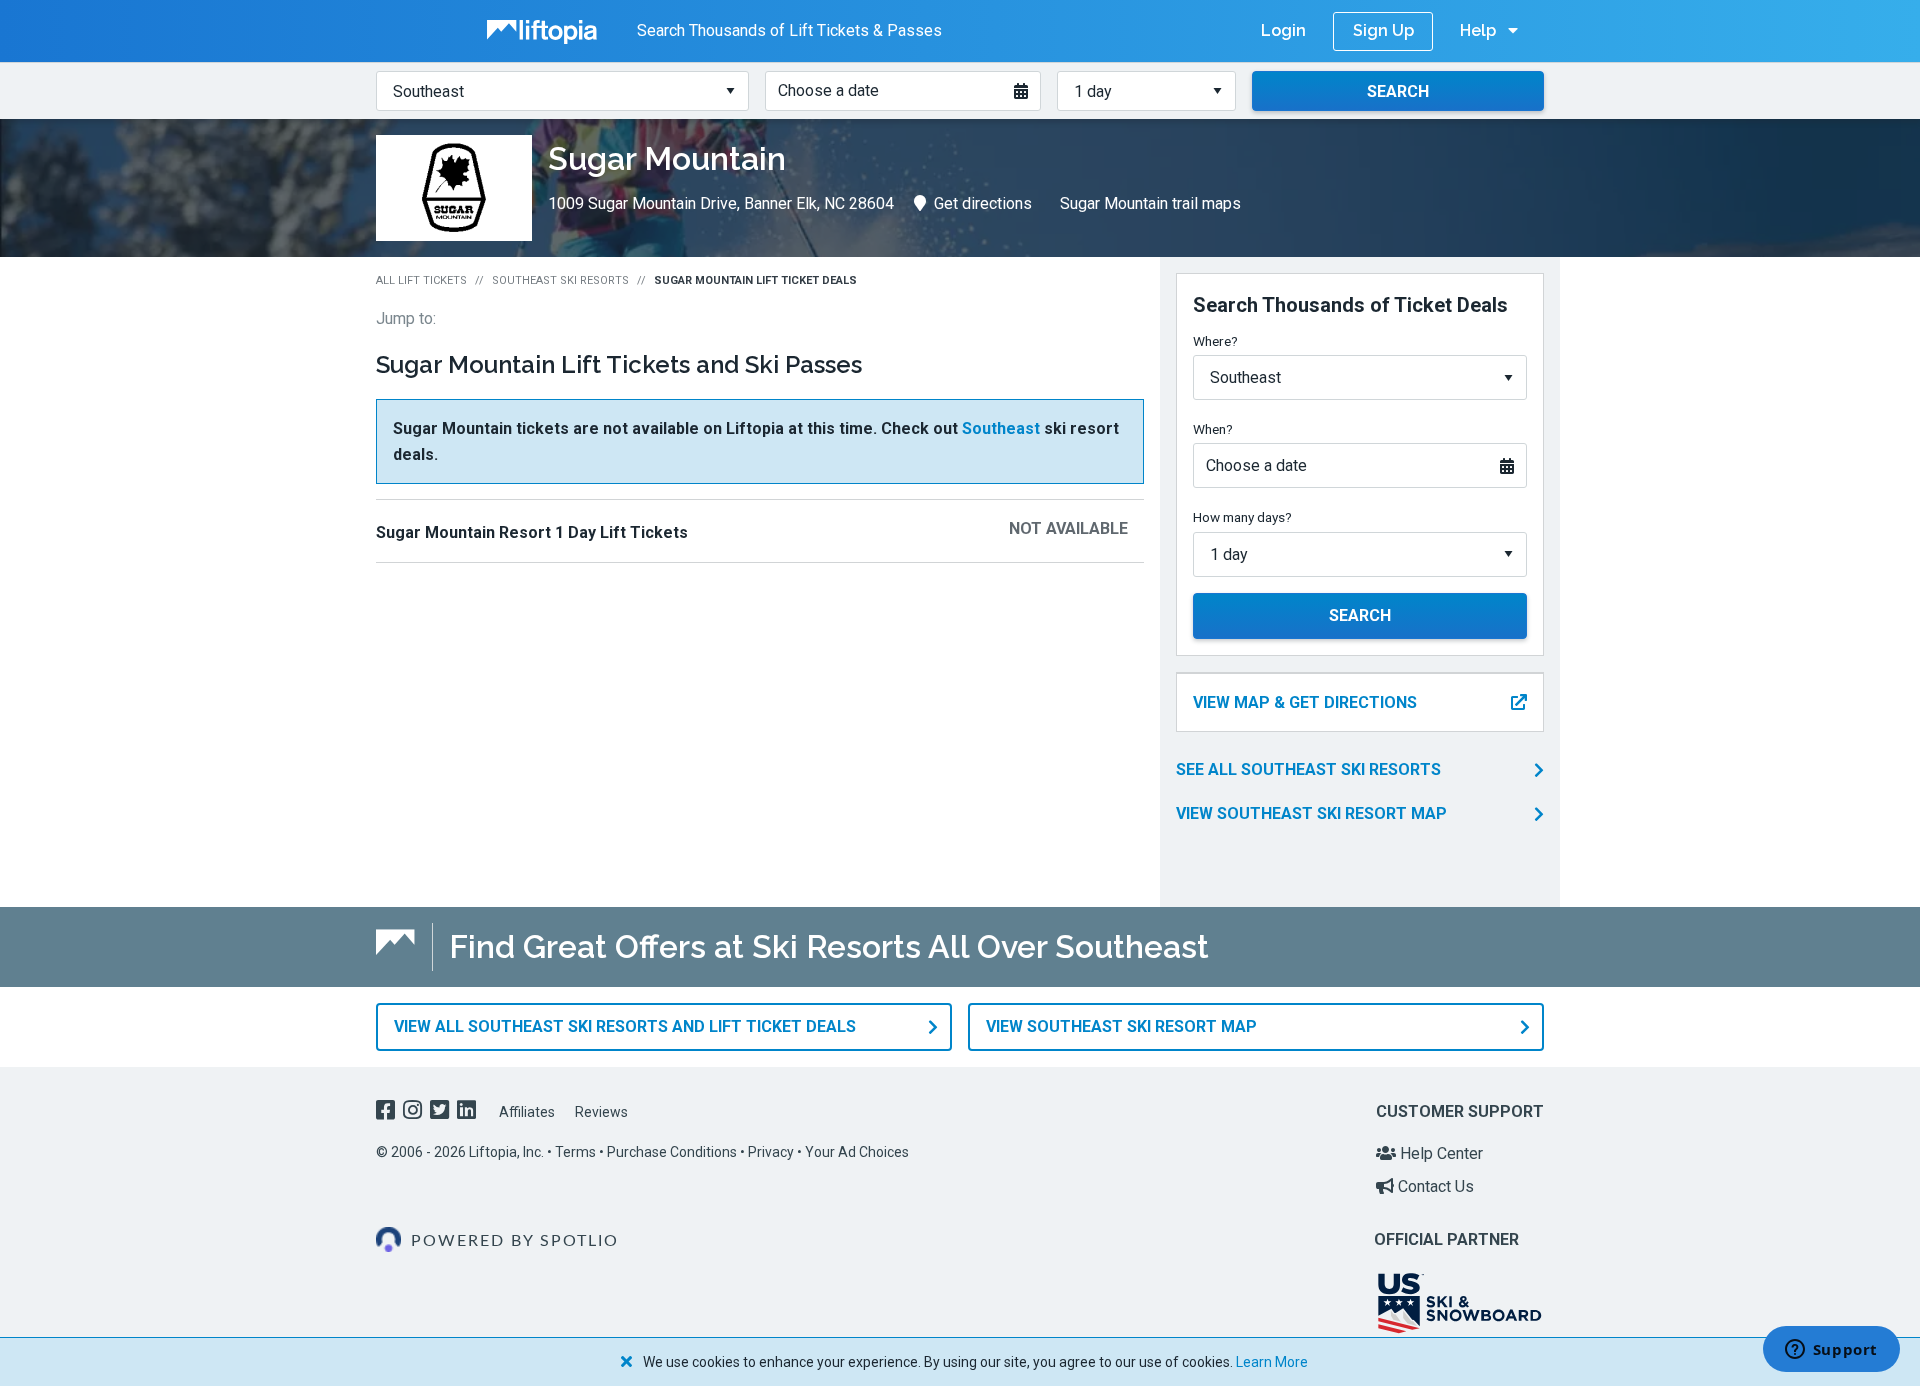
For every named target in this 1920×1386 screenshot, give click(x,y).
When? (1213, 429)
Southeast (1001, 428)
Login (1283, 30)
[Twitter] (441, 1112)
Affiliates (527, 1112)
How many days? (1242, 517)
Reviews (601, 1112)
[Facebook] (387, 1112)
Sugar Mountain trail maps (1150, 203)
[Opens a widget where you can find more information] (1831, 1351)
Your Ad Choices (857, 1152)
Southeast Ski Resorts (560, 280)
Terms (575, 1152)
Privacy (771, 1152)
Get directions (983, 203)
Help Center (1439, 1153)
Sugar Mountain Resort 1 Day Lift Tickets (532, 532)
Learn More (1272, 1362)
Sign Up (1383, 30)
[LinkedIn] (468, 1112)
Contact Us (1434, 1186)
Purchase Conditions (672, 1152)
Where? (1215, 341)
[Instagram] (414, 1112)
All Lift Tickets (421, 280)
